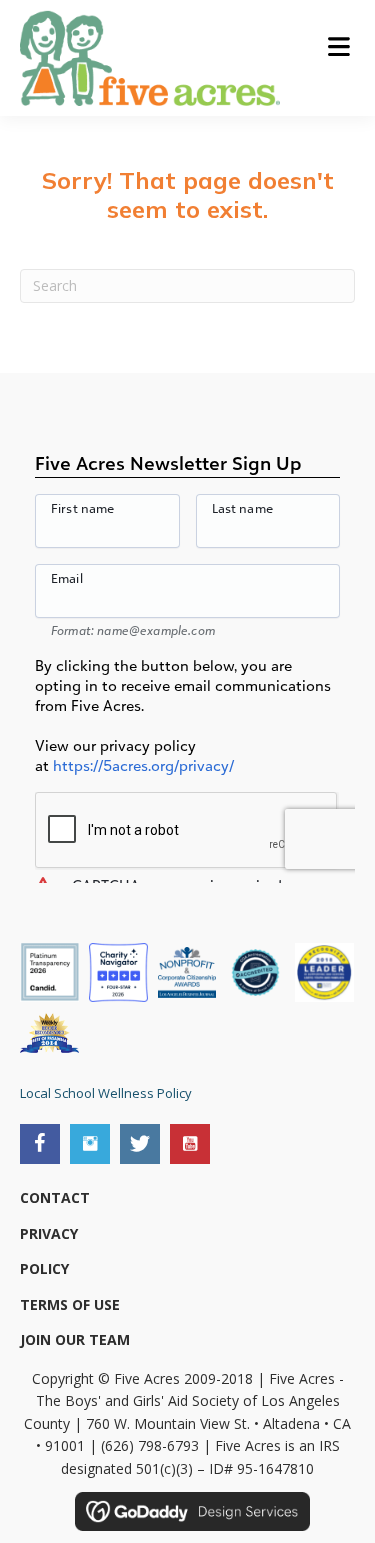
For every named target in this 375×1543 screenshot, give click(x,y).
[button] (40, 1144)
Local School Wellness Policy (106, 1093)
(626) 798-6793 (150, 1445)
